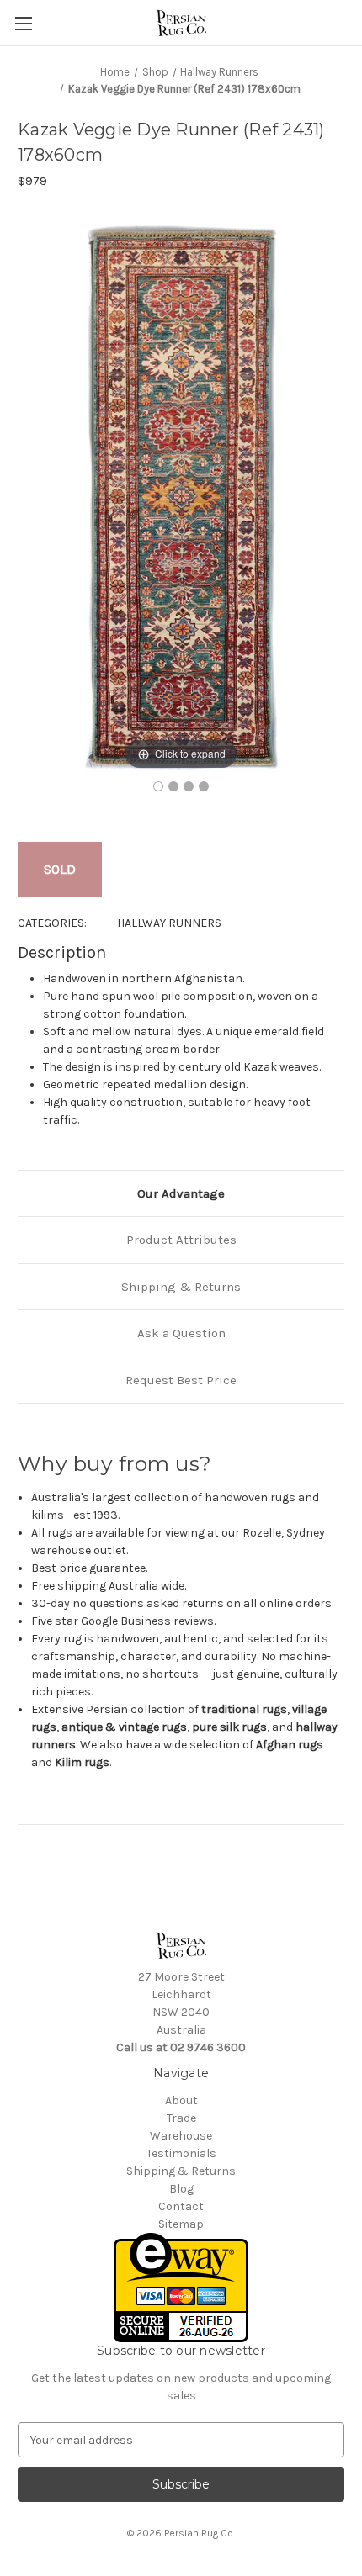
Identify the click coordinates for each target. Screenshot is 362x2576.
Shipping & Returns (181, 1287)
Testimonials (181, 2153)
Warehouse (181, 2136)
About (181, 2100)
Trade (181, 2118)
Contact (181, 2206)
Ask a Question (181, 1333)
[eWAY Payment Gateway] (181, 2287)
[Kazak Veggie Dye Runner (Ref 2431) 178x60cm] (158, 786)
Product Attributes (181, 1240)
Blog (181, 2189)
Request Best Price (181, 1380)
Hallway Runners (169, 923)
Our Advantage (181, 1193)
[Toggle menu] (23, 23)
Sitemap (181, 2224)
